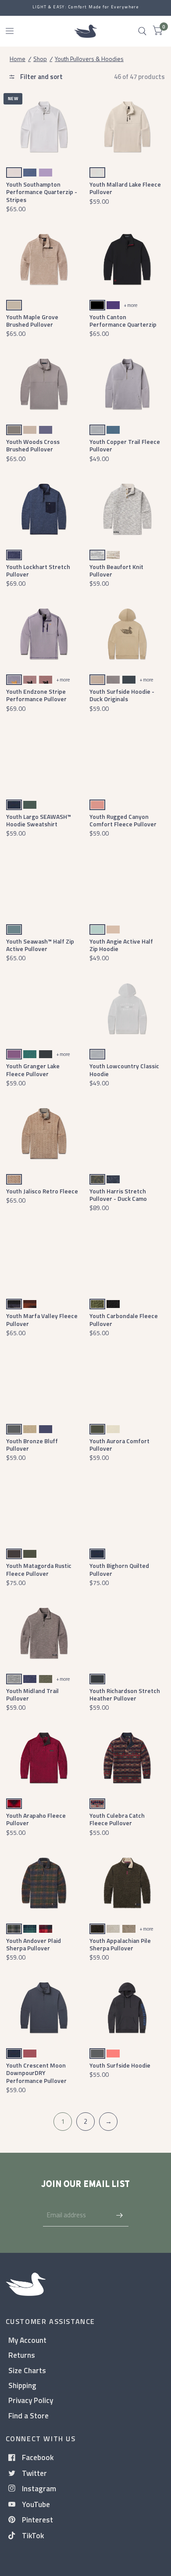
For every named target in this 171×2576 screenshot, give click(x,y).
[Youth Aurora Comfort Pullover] (127, 1383)
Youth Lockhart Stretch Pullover (38, 570)
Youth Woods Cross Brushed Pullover (33, 445)
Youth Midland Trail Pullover (32, 1694)
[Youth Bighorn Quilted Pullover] (127, 1508)
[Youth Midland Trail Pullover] (44, 1633)
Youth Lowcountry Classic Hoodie (124, 1070)
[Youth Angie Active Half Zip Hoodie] (127, 884)
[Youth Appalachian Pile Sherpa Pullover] (127, 1883)
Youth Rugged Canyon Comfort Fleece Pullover (123, 820)
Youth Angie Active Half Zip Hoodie (121, 945)
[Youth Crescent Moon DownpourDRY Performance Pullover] (44, 2008)
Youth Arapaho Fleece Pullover (36, 1819)
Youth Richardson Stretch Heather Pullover (125, 1694)
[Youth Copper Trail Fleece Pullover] (127, 384)
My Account (27, 2340)
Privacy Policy (31, 2400)
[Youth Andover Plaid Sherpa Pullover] (44, 1883)
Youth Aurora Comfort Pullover (119, 1445)
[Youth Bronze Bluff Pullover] (44, 1383)
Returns (22, 2355)
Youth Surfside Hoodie (120, 2065)
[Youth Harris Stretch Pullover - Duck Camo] (127, 1133)
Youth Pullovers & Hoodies (89, 59)
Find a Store (28, 2416)
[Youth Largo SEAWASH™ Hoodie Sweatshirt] (44, 759)
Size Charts (27, 2370)
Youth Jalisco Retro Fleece (42, 1191)
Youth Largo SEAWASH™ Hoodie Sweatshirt (39, 820)
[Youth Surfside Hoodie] (127, 2008)
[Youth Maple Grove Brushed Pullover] (44, 259)
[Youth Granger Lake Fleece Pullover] (44, 1009)
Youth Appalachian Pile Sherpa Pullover (120, 1944)
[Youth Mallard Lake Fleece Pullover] (127, 127)
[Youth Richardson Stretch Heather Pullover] (127, 1633)
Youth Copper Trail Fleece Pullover (125, 445)
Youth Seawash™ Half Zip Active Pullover (40, 945)
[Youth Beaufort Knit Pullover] (127, 509)
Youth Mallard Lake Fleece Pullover (125, 188)
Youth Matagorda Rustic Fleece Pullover (39, 1569)
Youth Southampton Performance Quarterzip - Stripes (42, 192)
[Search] (142, 31)
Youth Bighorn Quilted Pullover (119, 1569)
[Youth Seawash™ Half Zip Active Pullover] (44, 884)
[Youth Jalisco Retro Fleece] (44, 1133)
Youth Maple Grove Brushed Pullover (32, 321)
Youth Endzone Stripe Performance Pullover (36, 695)
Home (18, 59)
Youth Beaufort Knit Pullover (116, 570)
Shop (40, 59)
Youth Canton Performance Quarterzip (123, 321)
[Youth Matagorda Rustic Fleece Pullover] (44, 1508)
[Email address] (120, 2215)
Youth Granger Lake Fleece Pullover (33, 1070)
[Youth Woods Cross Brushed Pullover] (44, 384)
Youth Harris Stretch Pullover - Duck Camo (118, 1195)
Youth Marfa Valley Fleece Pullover (42, 1319)
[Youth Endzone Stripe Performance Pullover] (44, 634)
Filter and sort (41, 77)
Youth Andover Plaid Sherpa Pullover (34, 1944)
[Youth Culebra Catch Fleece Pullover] (127, 1758)
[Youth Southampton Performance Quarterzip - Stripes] (44, 127)
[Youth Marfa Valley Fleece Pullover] (44, 1259)
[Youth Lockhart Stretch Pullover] (44, 509)
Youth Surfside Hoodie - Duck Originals (122, 695)
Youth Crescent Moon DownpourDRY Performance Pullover (36, 2073)
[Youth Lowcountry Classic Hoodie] (127, 1009)
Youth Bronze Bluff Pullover (32, 1445)
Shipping (22, 2385)
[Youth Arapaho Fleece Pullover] (44, 1758)
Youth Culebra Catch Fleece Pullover (117, 1819)
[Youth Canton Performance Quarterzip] (127, 259)
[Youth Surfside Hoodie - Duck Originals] (127, 634)
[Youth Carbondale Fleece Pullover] (127, 1259)
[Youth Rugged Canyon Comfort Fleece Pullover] (127, 759)
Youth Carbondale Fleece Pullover (124, 1319)
